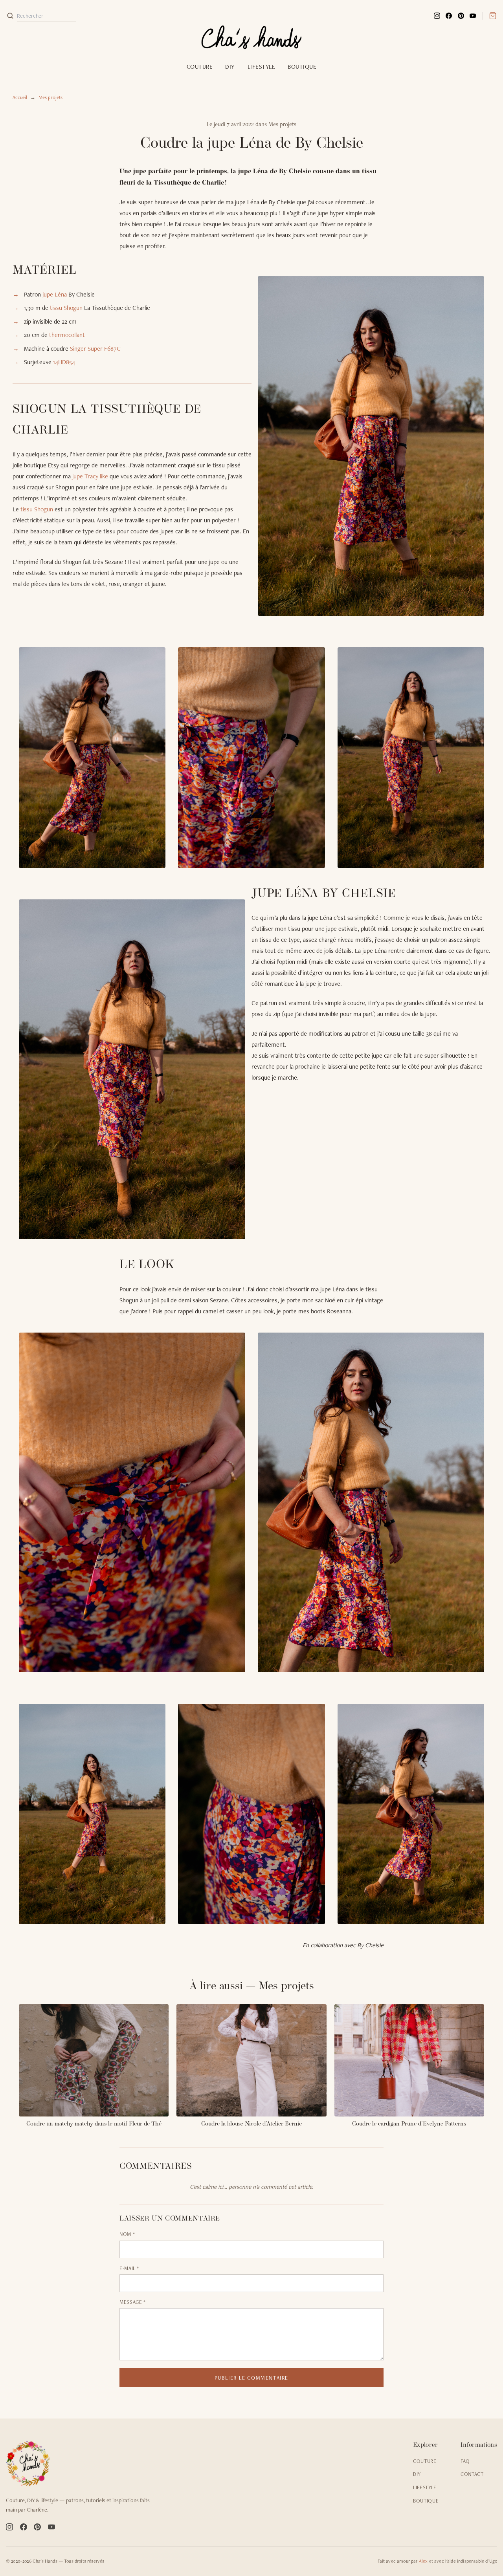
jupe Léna (55, 294)
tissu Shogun (66, 308)
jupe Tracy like (90, 476)
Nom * (127, 2234)
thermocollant (67, 335)
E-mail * (129, 2268)
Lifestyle (261, 67)
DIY (230, 67)
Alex (423, 2561)
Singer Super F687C (95, 349)
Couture (200, 67)
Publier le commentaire (251, 2378)
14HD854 (64, 362)
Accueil (20, 97)
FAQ (465, 2461)
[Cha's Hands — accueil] (83, 2464)
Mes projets (50, 97)
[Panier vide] (489, 16)
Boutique (302, 67)
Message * (133, 2302)
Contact (472, 2474)
